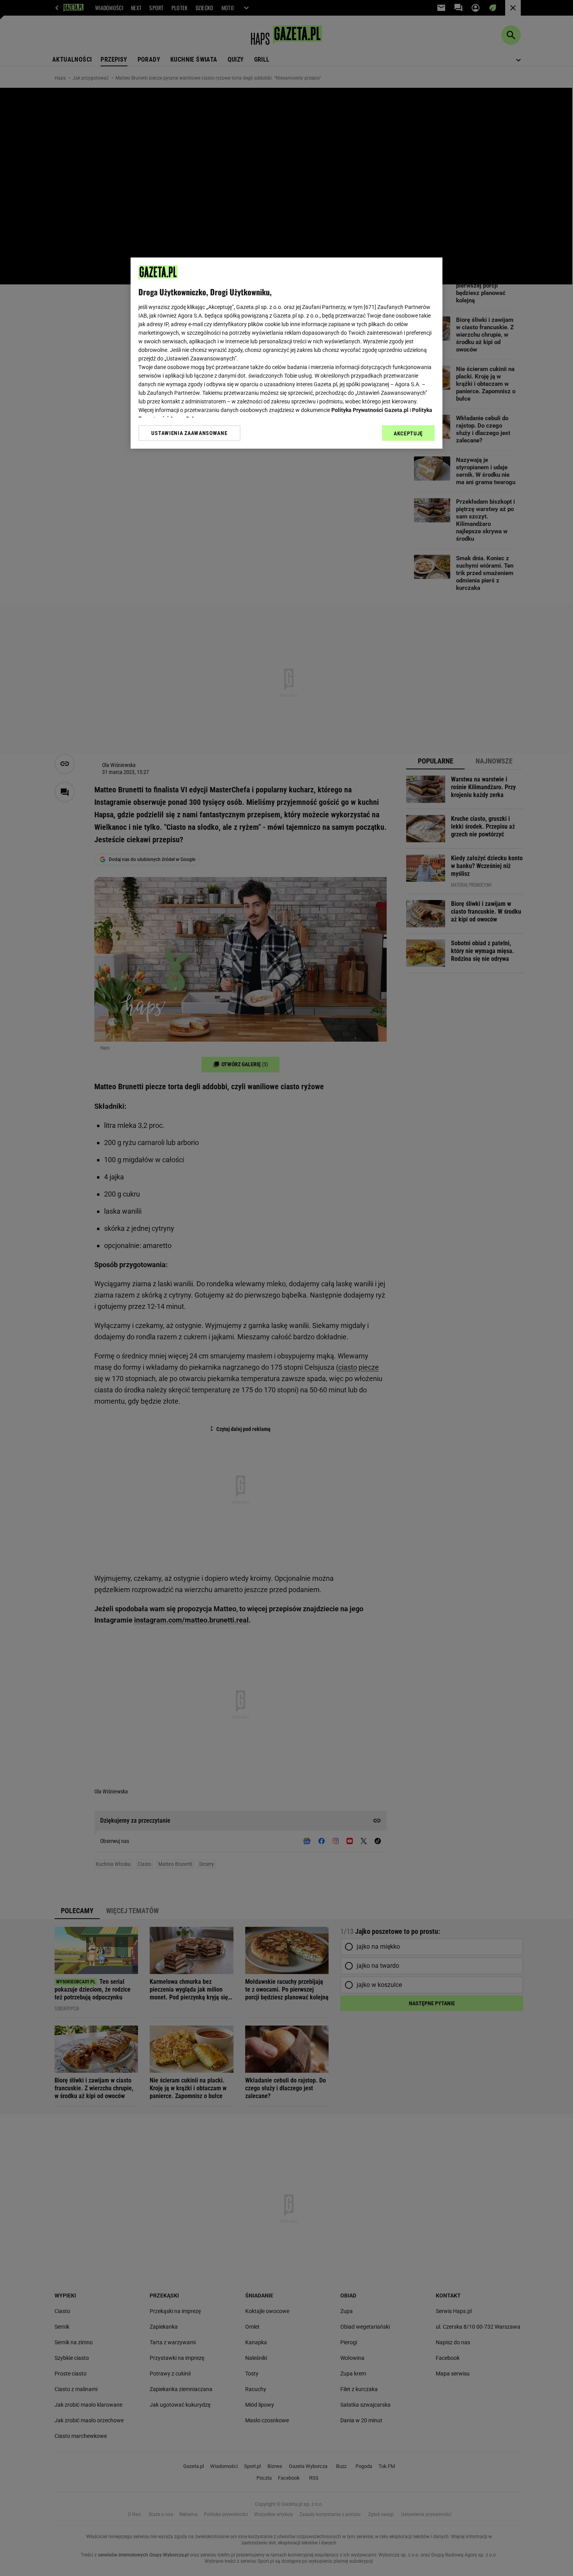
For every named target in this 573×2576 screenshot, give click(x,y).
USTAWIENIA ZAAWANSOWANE (189, 433)
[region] (286, 353)
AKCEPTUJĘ (408, 433)
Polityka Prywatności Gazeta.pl (370, 410)
